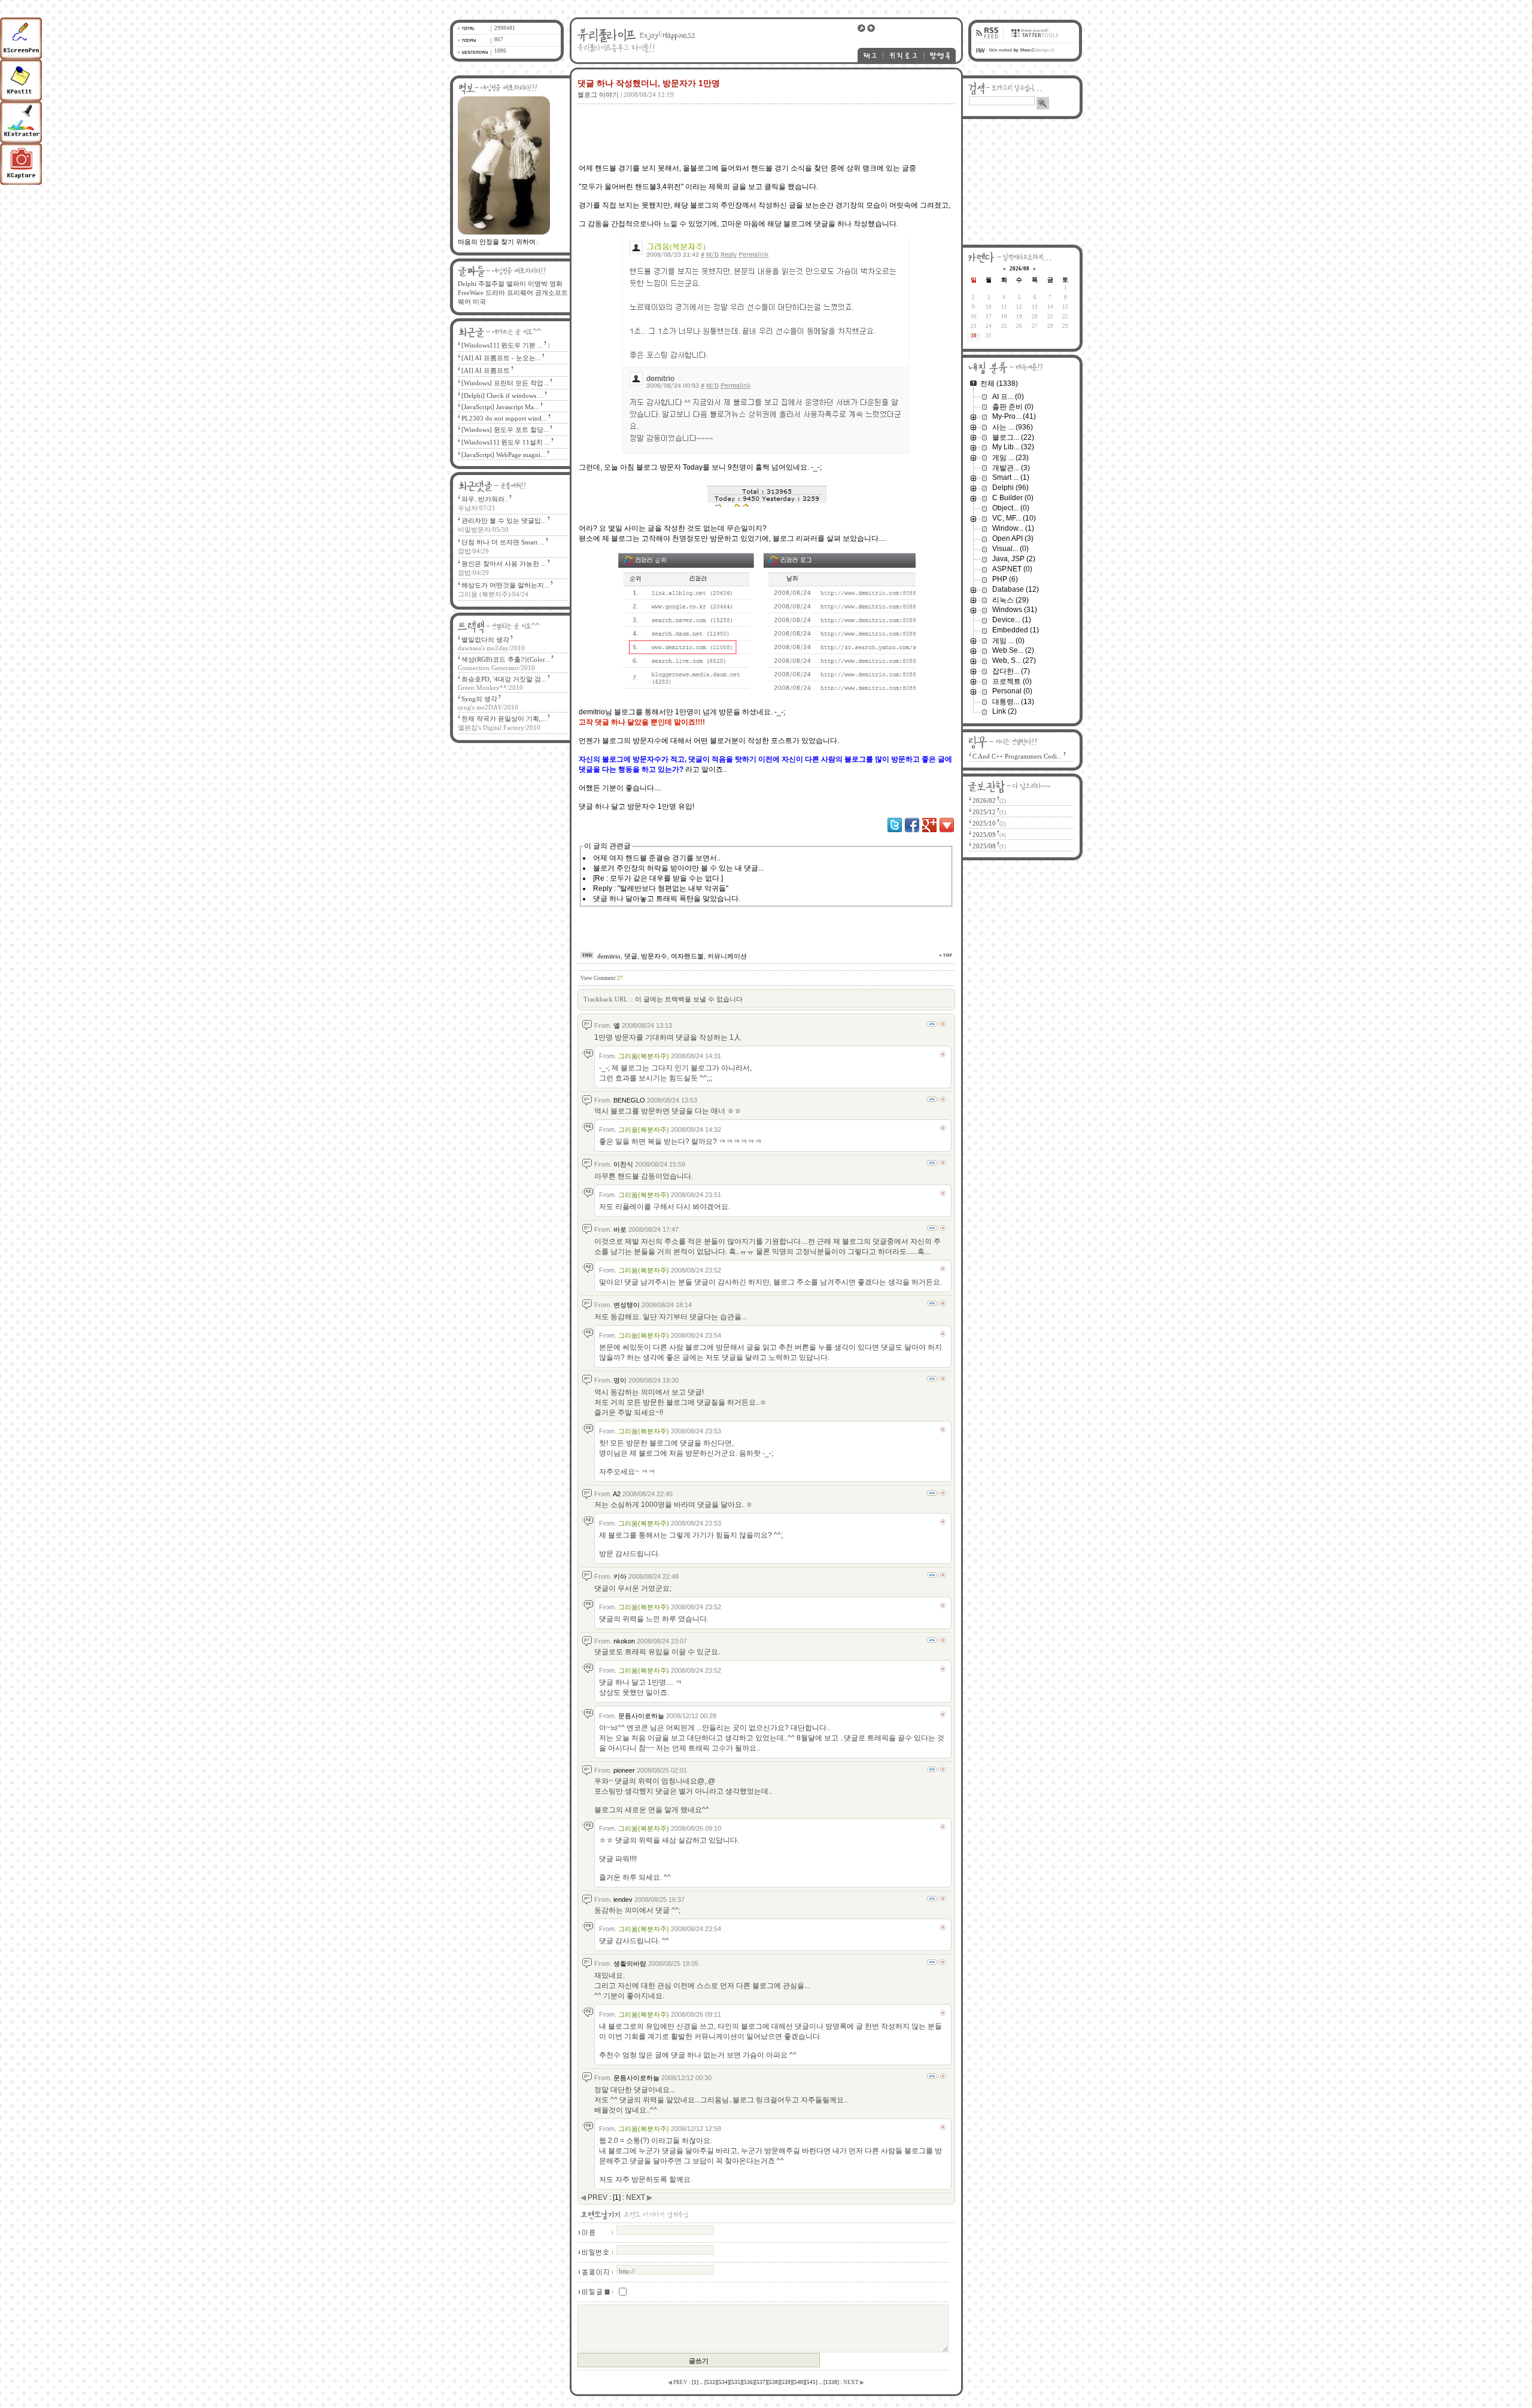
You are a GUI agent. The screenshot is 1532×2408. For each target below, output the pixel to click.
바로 (620, 1229)
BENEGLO (629, 1100)
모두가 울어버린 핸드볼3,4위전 (631, 187)
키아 (620, 1576)
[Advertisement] (764, 125)
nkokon (624, 1641)
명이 (620, 1380)
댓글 (631, 956)
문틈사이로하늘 (641, 1716)
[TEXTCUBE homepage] (1033, 40)
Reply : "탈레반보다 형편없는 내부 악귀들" (661, 888)
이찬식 (623, 1164)
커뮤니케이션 (727, 956)
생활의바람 (630, 1963)
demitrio (609, 956)
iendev (623, 1899)
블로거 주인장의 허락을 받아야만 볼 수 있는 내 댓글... (678, 868)
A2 (617, 1494)
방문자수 (654, 956)
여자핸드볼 (687, 956)
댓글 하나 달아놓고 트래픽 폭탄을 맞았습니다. (667, 899)
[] (695, 2382)
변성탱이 (627, 1305)
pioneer (624, 1770)
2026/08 (1019, 269)
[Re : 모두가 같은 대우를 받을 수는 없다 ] (658, 878)
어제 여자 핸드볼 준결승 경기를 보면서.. (657, 858)
